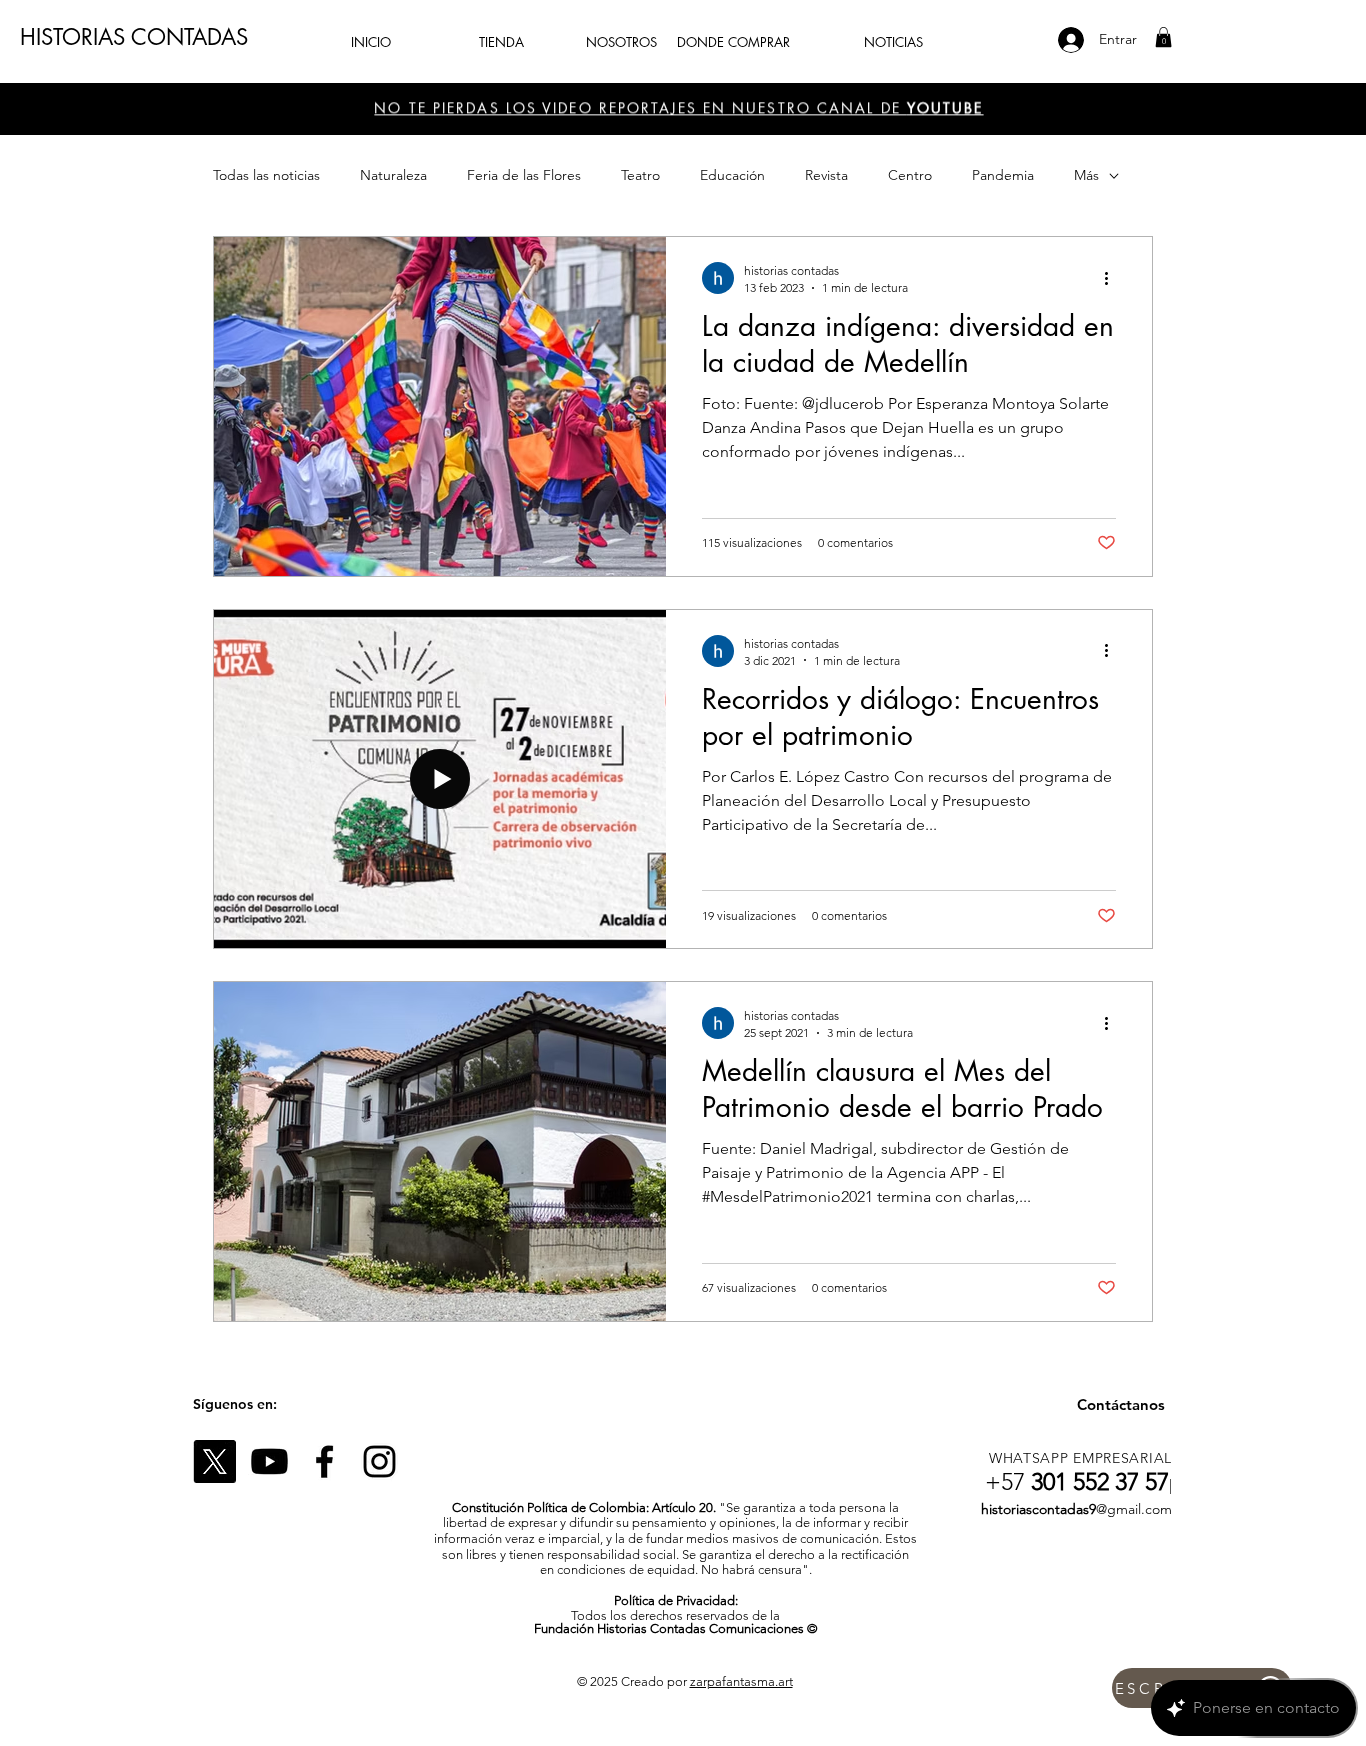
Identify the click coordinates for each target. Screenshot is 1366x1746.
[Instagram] (379, 1461)
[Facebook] (324, 1461)
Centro (910, 175)
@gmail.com (1134, 1509)
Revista (826, 175)
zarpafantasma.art (741, 1681)
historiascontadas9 (1038, 1509)
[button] (1163, 37)
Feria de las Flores (524, 175)
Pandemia (1003, 175)
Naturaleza (393, 175)
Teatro (640, 175)
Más (1086, 175)
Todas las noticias (266, 175)
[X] (214, 1461)
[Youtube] (269, 1461)
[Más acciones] (1113, 278)
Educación (732, 175)
